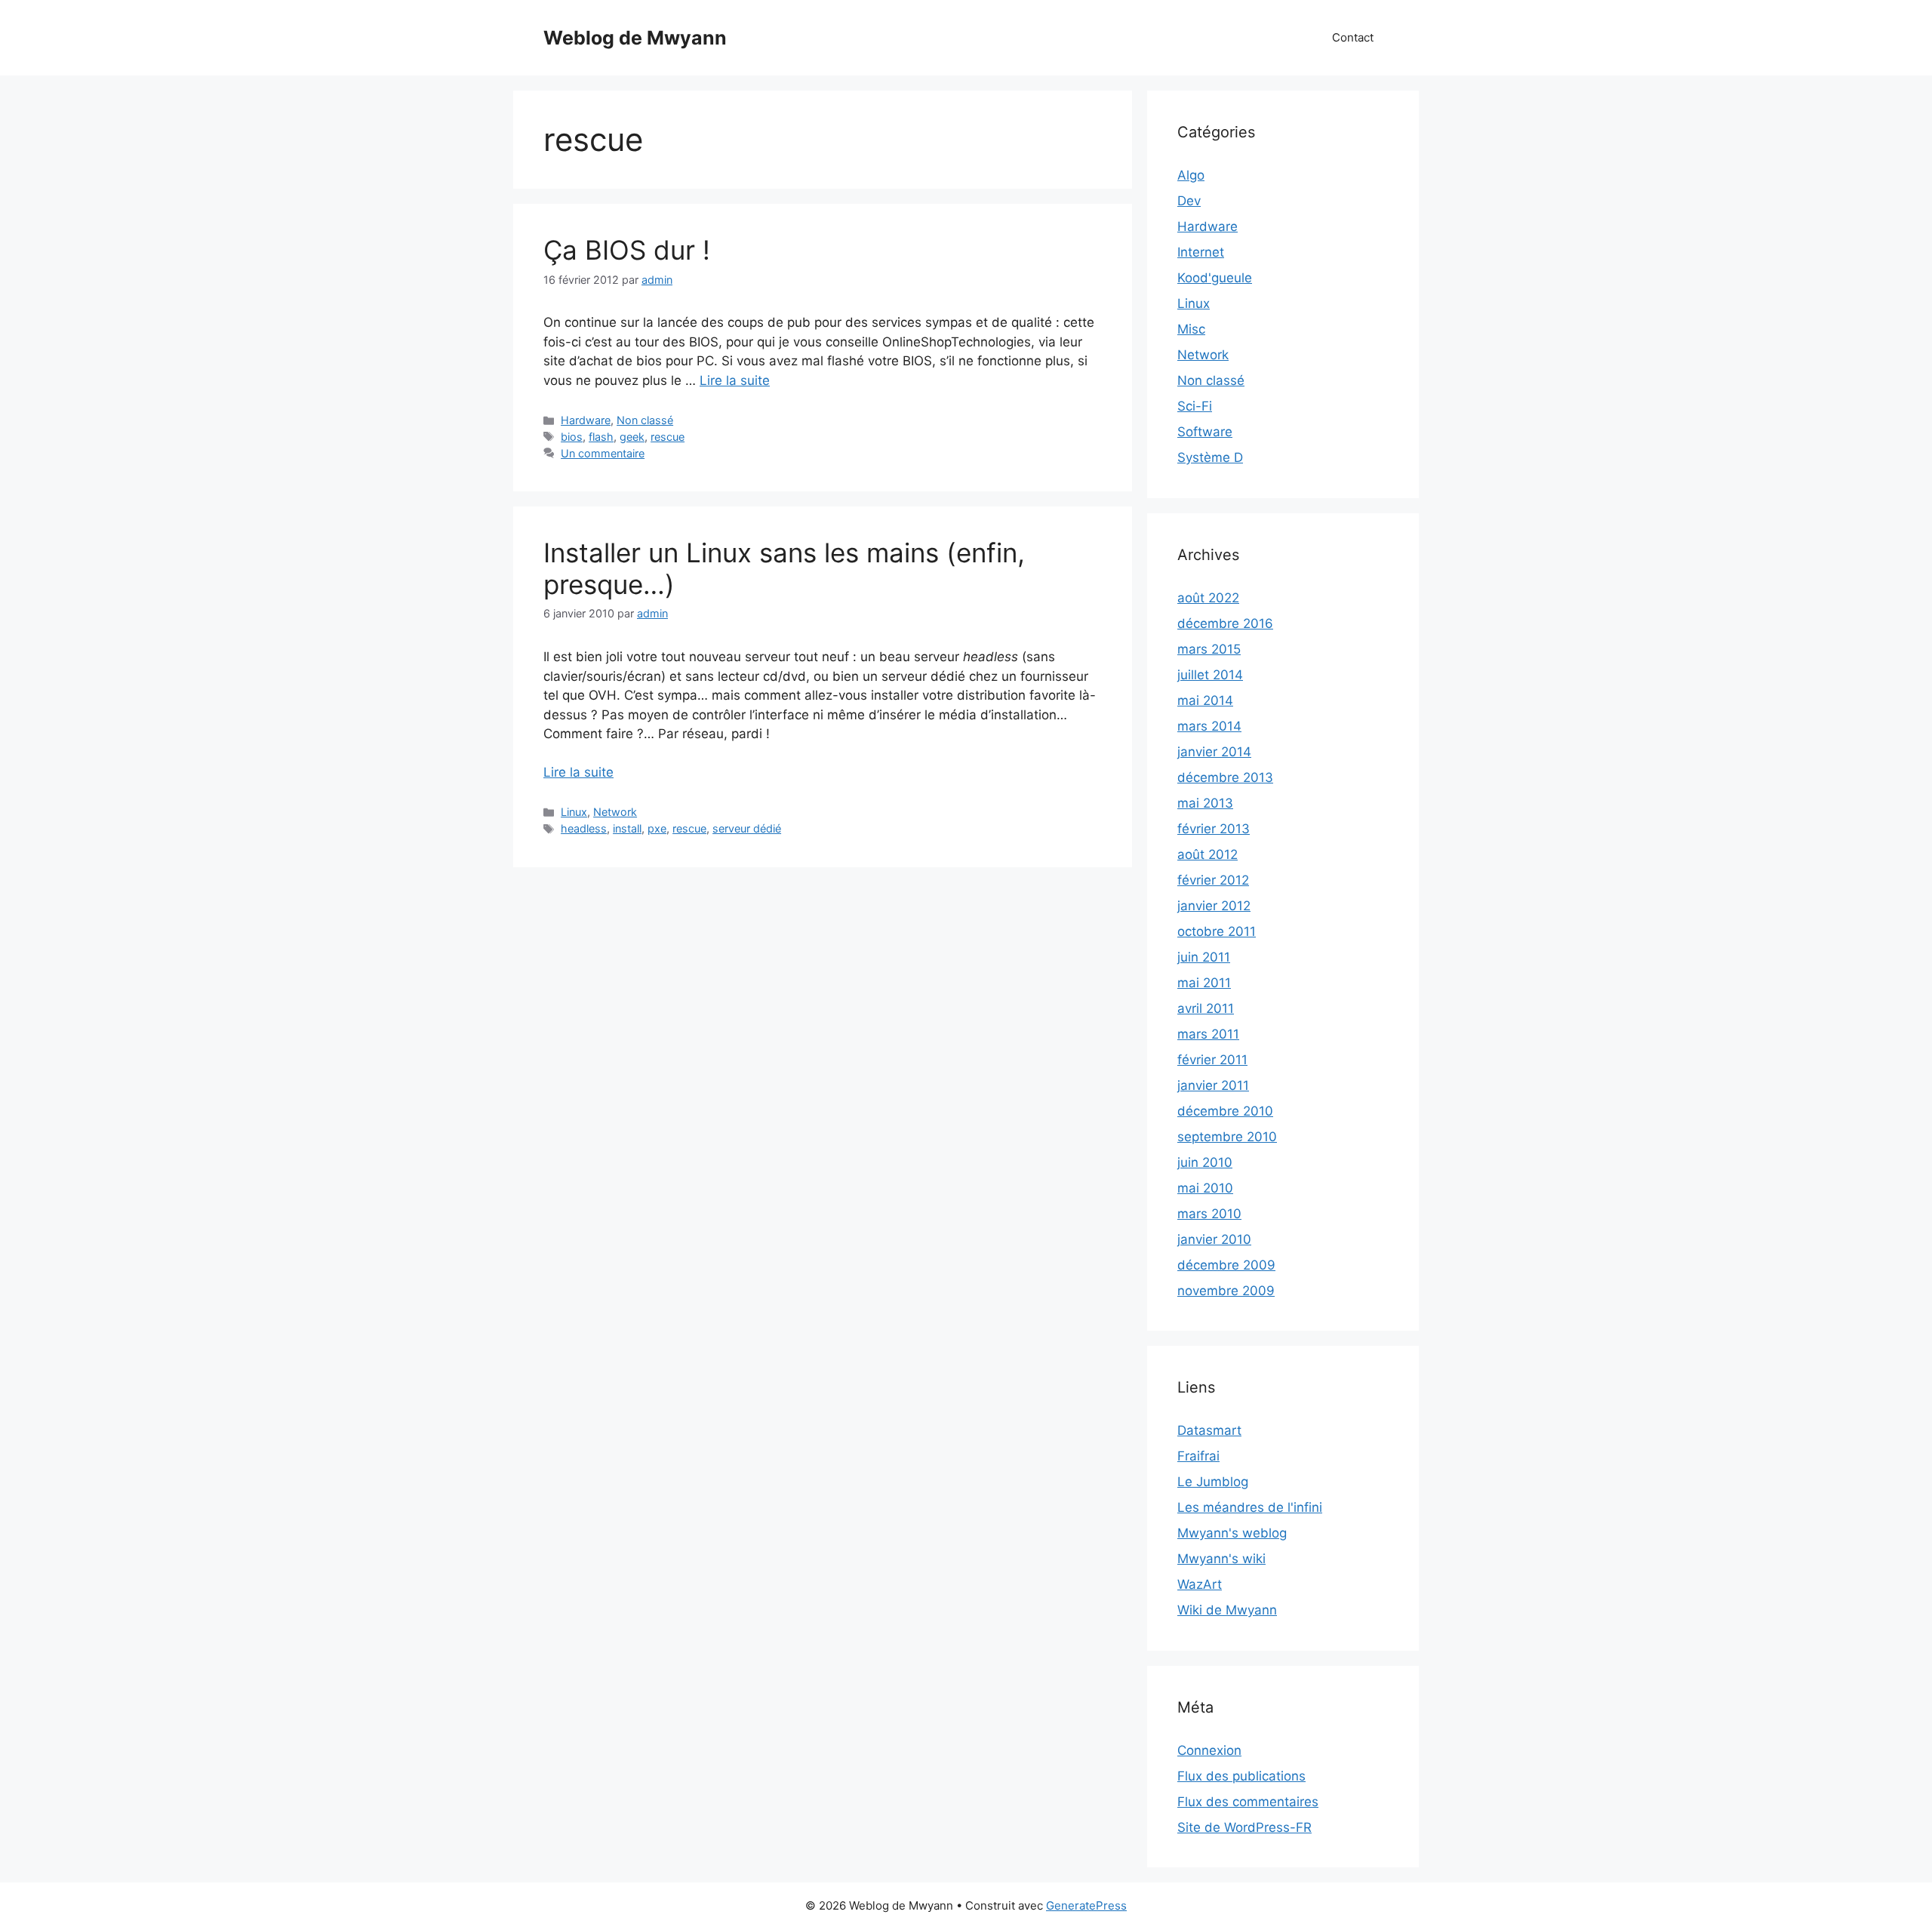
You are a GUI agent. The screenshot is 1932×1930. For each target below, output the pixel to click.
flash (601, 437)
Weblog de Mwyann (635, 38)
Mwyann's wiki (1221, 1559)
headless (584, 828)
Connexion (1209, 1750)
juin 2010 (1205, 1162)
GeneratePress (1086, 1905)
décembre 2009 (1226, 1265)
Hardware (586, 420)
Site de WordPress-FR (1244, 1827)
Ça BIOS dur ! (627, 250)
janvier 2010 (1214, 1239)
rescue (668, 437)
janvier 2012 (1214, 906)
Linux (574, 812)
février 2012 (1213, 880)
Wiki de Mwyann (1227, 1610)
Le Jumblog (1213, 1482)
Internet (1201, 252)
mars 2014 (1209, 726)
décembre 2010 (1225, 1111)
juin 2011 (1204, 957)
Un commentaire (603, 453)
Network (615, 812)
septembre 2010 (1227, 1137)
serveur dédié (747, 828)
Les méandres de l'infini (1250, 1507)
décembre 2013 (1225, 777)
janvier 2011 (1213, 1085)
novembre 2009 (1226, 1291)
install (627, 828)
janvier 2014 (1214, 752)
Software (1205, 432)
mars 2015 (1209, 649)
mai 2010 (1205, 1188)
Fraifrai (1198, 1456)
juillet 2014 (1210, 675)
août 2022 (1208, 598)
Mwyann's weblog (1232, 1533)
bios (572, 437)
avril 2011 (1206, 1008)
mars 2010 (1209, 1214)
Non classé (645, 420)
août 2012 (1207, 854)
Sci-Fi (1195, 406)
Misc (1191, 329)
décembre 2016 (1225, 623)
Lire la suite (735, 380)
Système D (1210, 457)
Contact (1353, 37)
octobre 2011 (1217, 931)
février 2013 (1214, 829)
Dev (1189, 201)
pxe (657, 828)
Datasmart (1209, 1430)
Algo (1191, 175)
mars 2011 (1208, 1034)
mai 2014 (1205, 700)
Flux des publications (1241, 1776)
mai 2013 (1205, 803)
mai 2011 (1204, 983)
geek (632, 437)
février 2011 (1212, 1060)
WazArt (1200, 1584)
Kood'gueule (1215, 278)
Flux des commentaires (1248, 1802)
